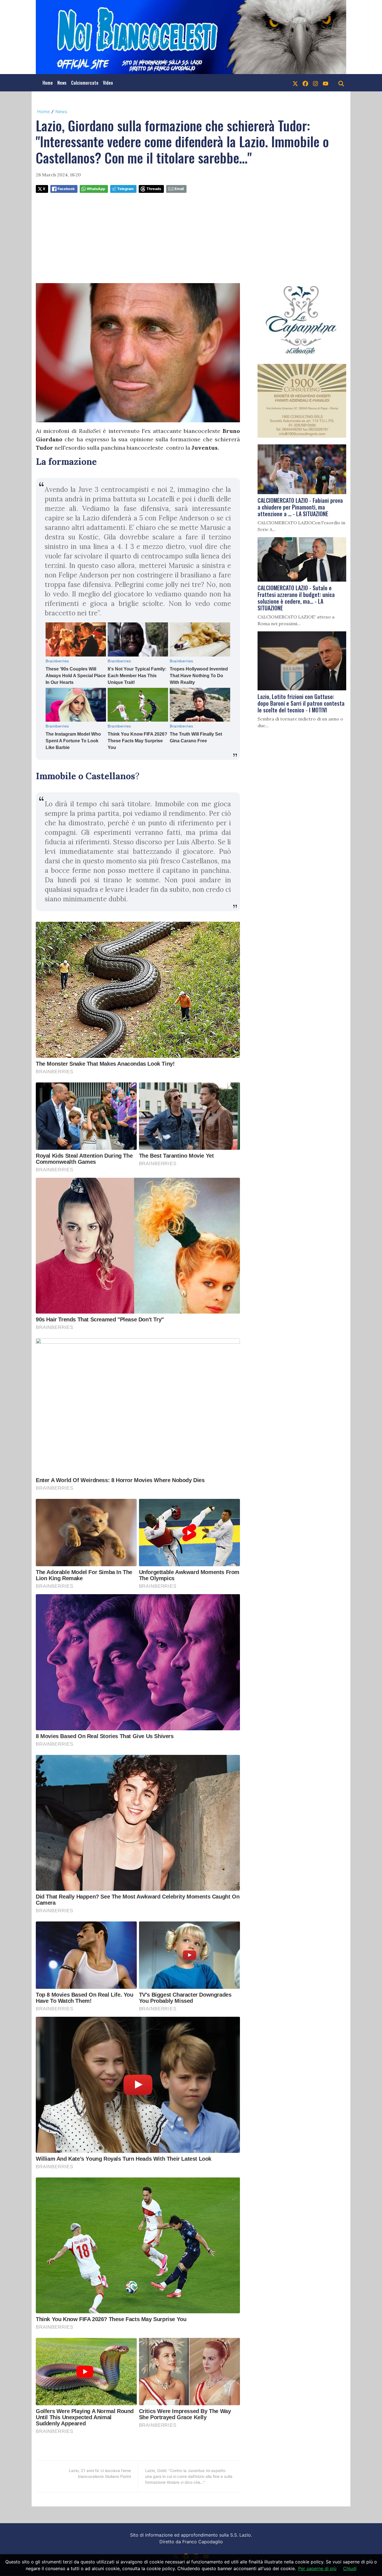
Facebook (66, 189)
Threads (154, 189)
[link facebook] (305, 83)
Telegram (125, 189)
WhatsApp (96, 189)
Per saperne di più (317, 2568)
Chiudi (350, 2568)
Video (108, 83)
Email (179, 189)
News (62, 83)
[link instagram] (315, 83)
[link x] (295, 83)
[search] (341, 83)
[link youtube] (326, 83)
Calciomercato (85, 83)
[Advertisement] (191, 238)
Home (48, 83)
